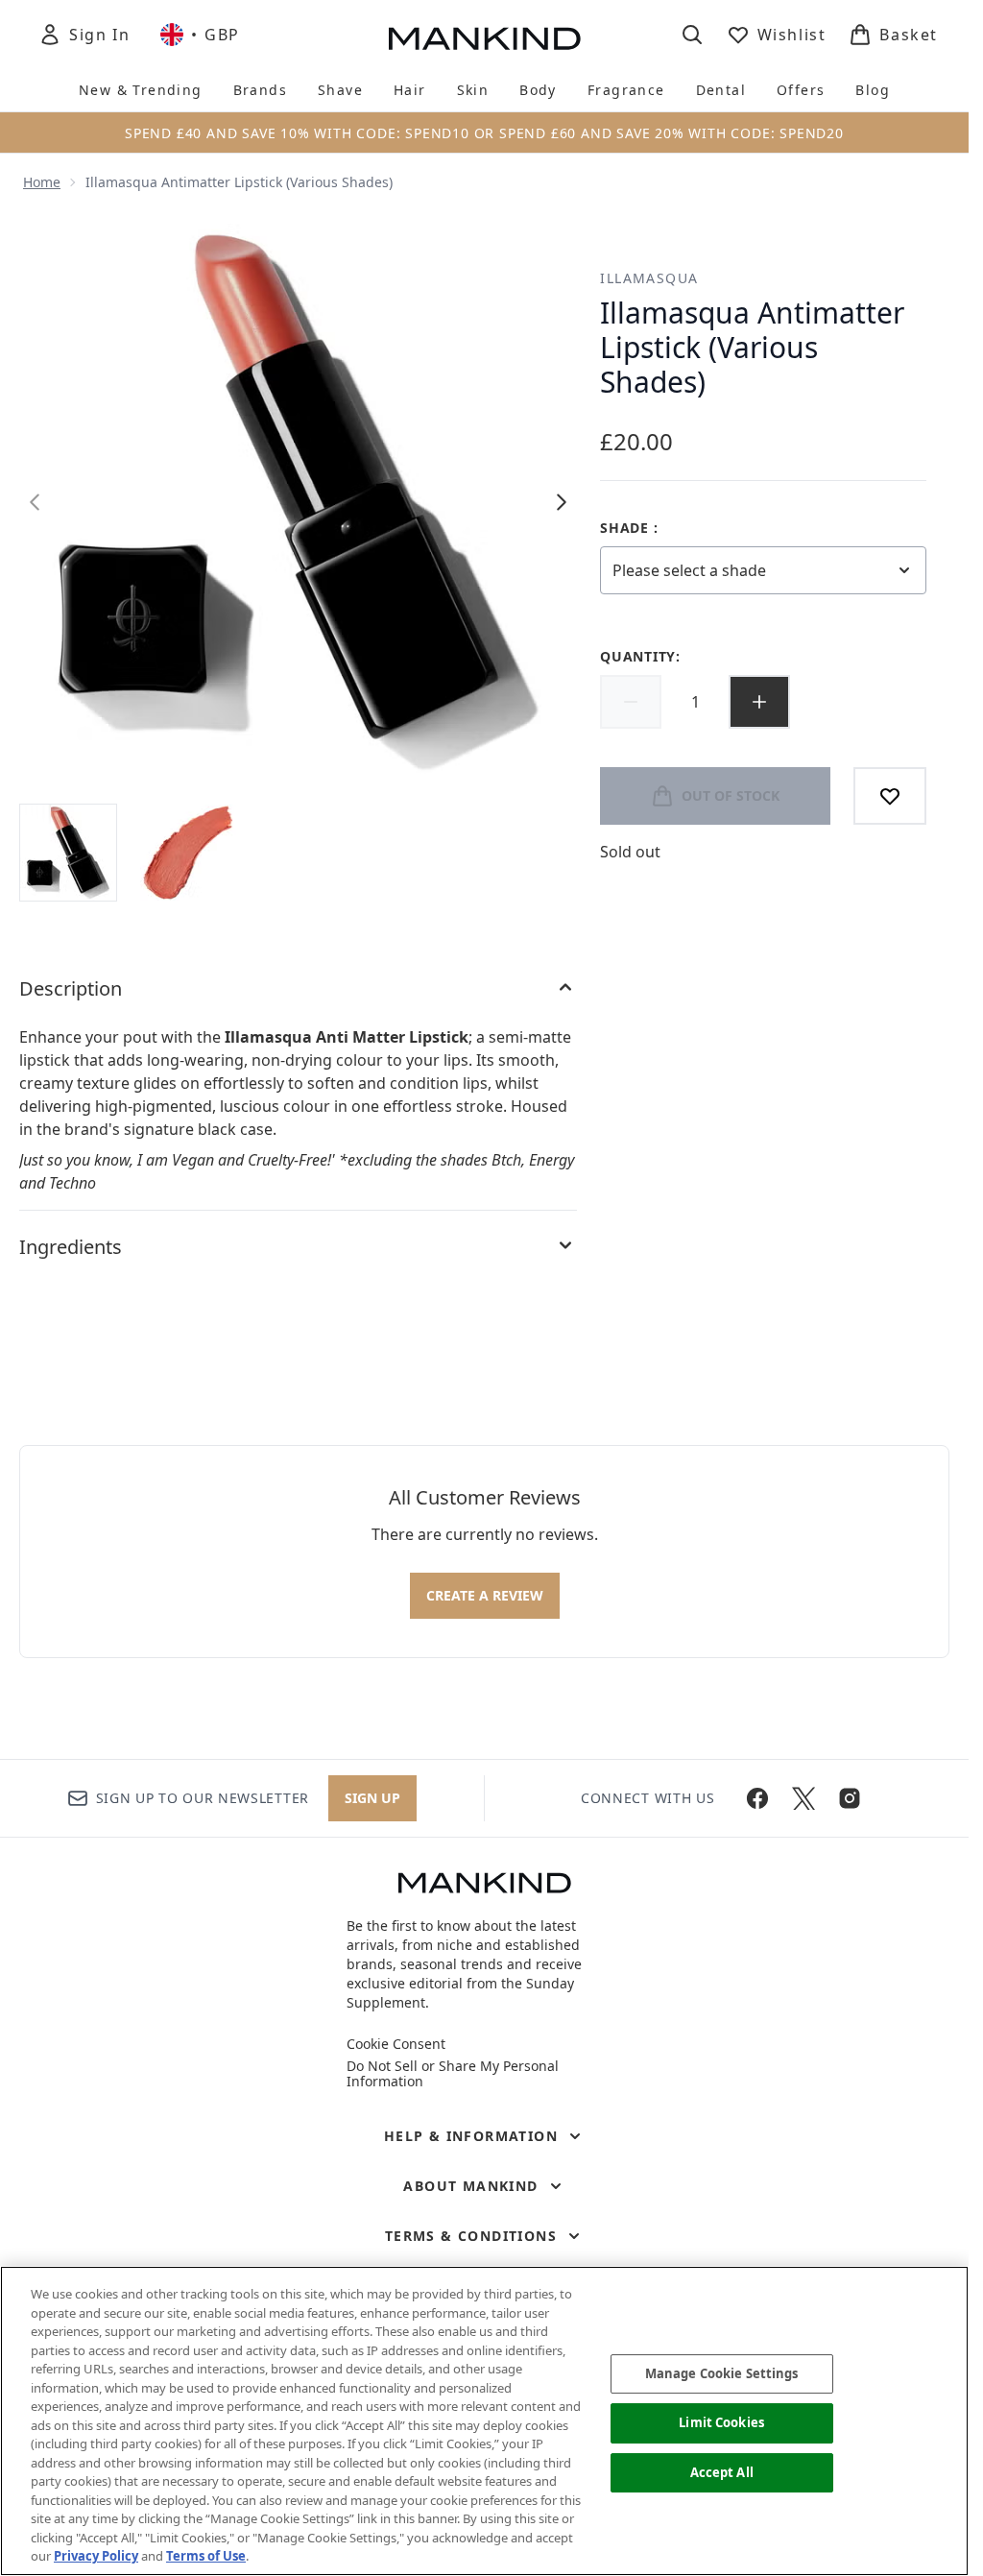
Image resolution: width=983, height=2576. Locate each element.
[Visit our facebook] (757, 1798)
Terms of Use (206, 2556)
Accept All (722, 2472)
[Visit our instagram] (850, 1798)
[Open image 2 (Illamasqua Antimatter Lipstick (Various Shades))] (188, 853)
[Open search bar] (692, 35)
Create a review (485, 1595)
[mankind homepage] (485, 38)
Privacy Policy (96, 2556)
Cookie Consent (396, 2044)
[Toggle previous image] (35, 502)
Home (42, 182)
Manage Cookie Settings (722, 2373)
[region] (484, 2421)
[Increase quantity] (759, 702)
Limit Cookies (721, 2422)
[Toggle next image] (562, 502)
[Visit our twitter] (803, 1798)
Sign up (372, 1798)
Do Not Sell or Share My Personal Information (453, 2074)
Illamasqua (649, 278)
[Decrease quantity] (631, 702)
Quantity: (640, 656)
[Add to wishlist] (890, 796)
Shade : (629, 528)
